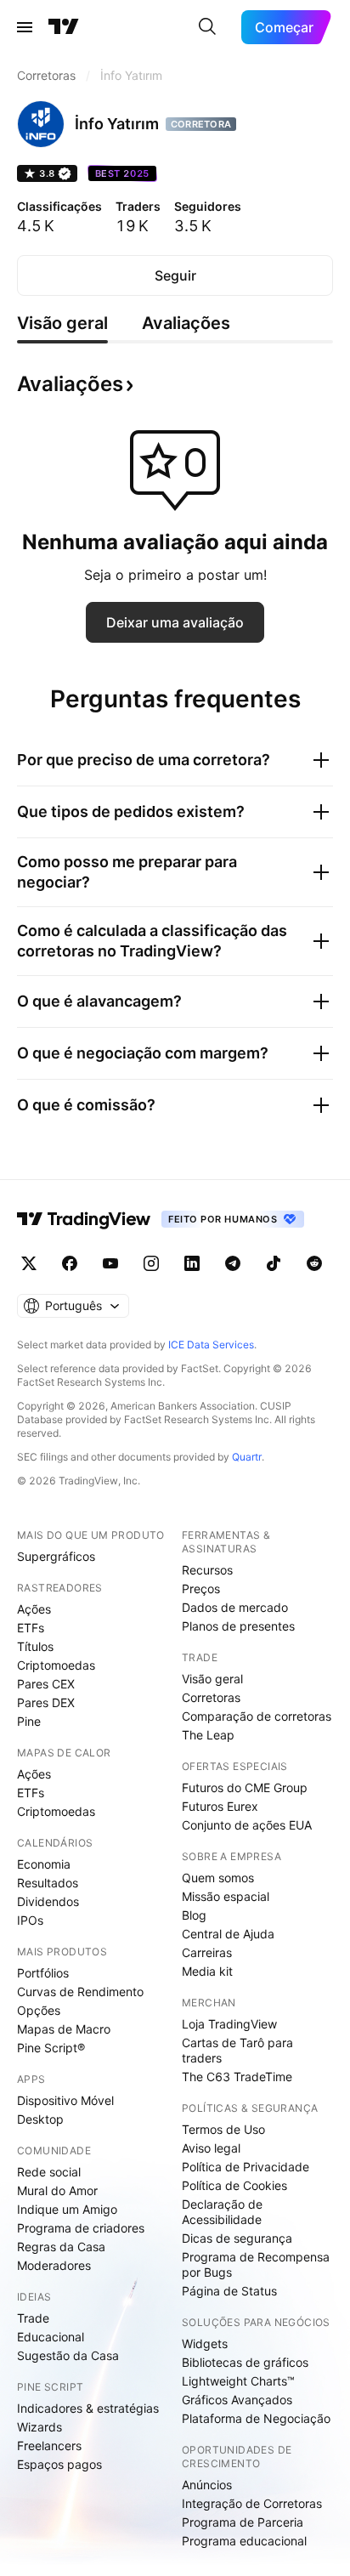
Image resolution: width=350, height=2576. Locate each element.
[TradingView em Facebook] (70, 1263)
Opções (39, 2010)
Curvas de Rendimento (80, 1992)
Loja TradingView (229, 2024)
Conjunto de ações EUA (247, 1825)
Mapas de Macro (64, 2029)
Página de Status (229, 2291)
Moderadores (54, 2265)
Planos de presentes (238, 1626)
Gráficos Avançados (237, 2400)
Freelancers (49, 2445)
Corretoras (211, 1697)
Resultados (48, 1883)
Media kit (207, 1971)
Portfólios (43, 1973)
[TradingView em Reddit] (314, 1263)
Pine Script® (51, 2048)
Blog (194, 1915)
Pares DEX (46, 1702)
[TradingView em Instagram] (151, 1263)
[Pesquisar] (207, 27)
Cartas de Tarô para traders (237, 2050)
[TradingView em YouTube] (110, 1263)
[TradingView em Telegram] (233, 1263)
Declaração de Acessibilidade (222, 2212)
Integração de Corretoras (252, 2503)
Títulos (35, 1646)
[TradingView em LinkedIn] (192, 1263)
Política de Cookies (234, 2185)
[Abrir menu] (25, 27)
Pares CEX (46, 1684)
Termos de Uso (223, 2129)
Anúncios (207, 2485)
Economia (44, 1864)
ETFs (31, 1628)
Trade (33, 2318)
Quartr (247, 1457)
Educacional (51, 2337)
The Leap (208, 1735)
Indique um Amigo (67, 2209)
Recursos (207, 1570)
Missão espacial (226, 1896)
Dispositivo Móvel (65, 2100)
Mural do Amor (57, 2190)
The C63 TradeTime (237, 2077)
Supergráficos (56, 1556)
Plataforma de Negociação (256, 2418)
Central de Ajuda (228, 1934)
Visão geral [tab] (62, 323)
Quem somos (218, 1878)
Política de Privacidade (246, 2167)
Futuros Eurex (220, 1806)
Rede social (49, 2172)
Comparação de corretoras (257, 1716)
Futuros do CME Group (245, 1787)
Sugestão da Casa (68, 2355)
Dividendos (48, 1901)
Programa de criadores (81, 2228)
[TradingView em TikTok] (274, 1263)
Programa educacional (244, 2541)
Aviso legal (211, 2148)
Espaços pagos (59, 2464)
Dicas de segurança (237, 2238)
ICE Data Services (211, 1345)
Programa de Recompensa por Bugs (256, 2264)
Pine (29, 1721)
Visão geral (212, 1679)
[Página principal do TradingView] (64, 27)
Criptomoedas (56, 1665)
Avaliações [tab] (186, 323)
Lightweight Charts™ (238, 2381)
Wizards (40, 2427)
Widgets (205, 2343)
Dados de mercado (235, 1607)
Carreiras (207, 1952)
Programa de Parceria (243, 2522)
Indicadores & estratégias (88, 2408)
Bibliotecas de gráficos (245, 2362)
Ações (34, 1609)
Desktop (40, 2119)
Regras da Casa (61, 2247)
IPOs (30, 1920)
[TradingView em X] (29, 1263)
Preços (201, 1589)
